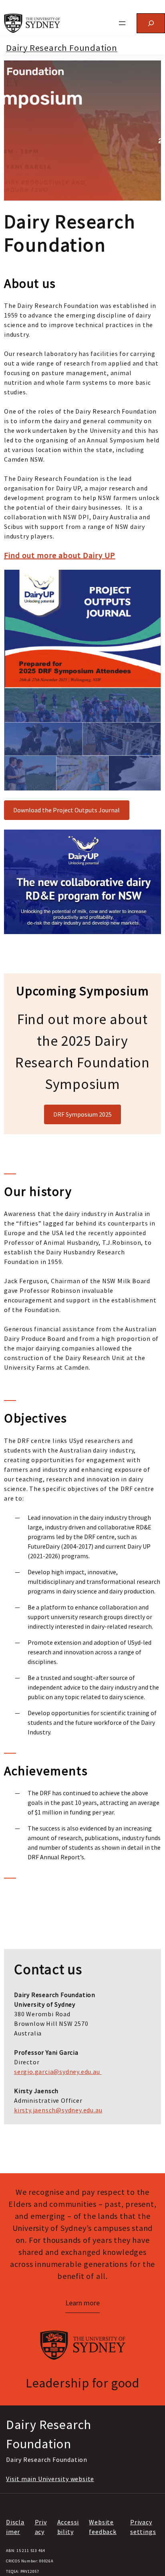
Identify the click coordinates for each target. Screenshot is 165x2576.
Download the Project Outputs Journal (66, 810)
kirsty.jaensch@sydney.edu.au (58, 2110)
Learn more (82, 2303)
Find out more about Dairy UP (60, 555)
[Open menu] (122, 23)
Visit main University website (50, 2479)
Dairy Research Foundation (62, 48)
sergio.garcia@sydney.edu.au (57, 2072)
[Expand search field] (151, 23)
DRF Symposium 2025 (82, 1114)
